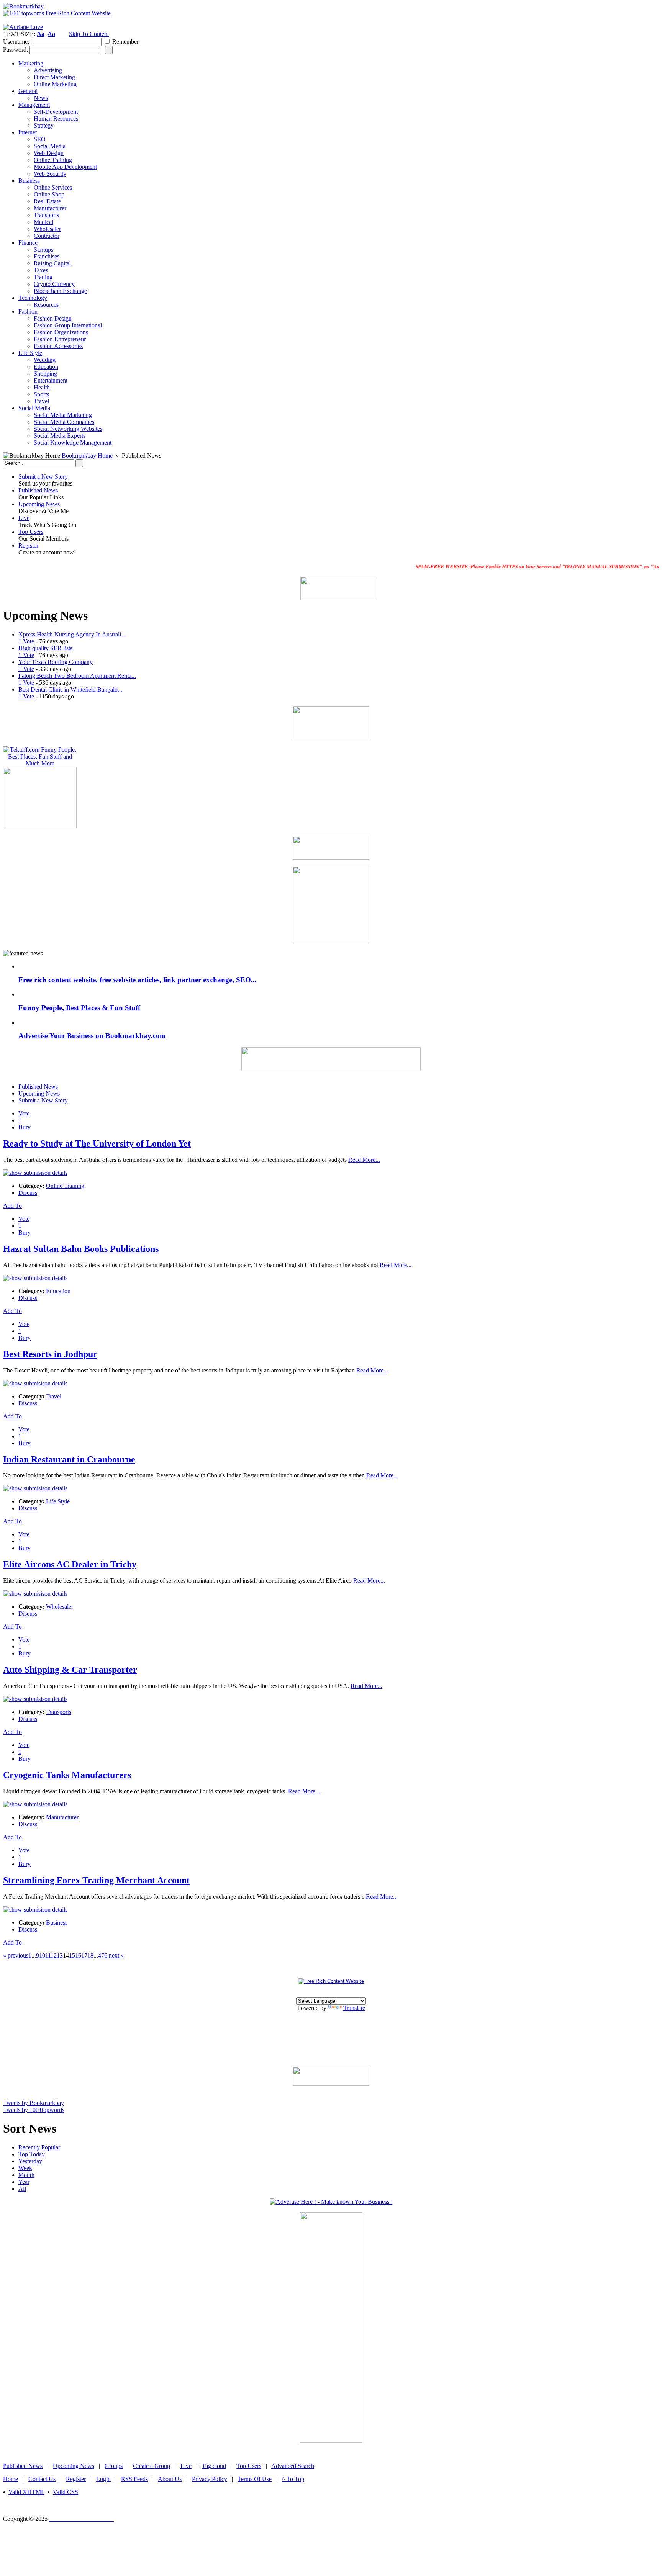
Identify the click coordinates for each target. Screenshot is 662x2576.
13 (60, 1955)
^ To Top (293, 2479)
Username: (16, 42)
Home (11, 2479)
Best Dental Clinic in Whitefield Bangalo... (70, 689)
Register (28, 545)
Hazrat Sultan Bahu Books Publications (81, 1249)
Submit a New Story (43, 477)
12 (54, 1955)
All (22, 2189)
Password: (16, 50)
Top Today (32, 2154)
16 (78, 1955)
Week (25, 2168)
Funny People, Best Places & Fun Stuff (79, 1008)
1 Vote (26, 641)
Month (26, 2175)
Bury (25, 1127)
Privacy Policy (210, 2479)
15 (72, 1955)
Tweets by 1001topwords (34, 2110)
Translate (354, 2008)
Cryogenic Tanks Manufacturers (67, 1775)
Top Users (31, 532)
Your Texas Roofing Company (56, 662)
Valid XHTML (26, 2492)
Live (24, 518)
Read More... (364, 1160)
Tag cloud (214, 2466)
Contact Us (42, 2479)
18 (90, 1955)
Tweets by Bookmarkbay (34, 2103)
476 (103, 1955)
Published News (38, 490)
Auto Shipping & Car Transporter (70, 1670)
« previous (16, 1955)
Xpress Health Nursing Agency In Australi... (72, 634)
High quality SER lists (45, 648)
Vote (24, 1113)
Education (58, 1291)
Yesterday (30, 2161)
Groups (114, 2466)
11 (48, 1955)
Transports (59, 1712)
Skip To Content (89, 34)
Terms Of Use (255, 2479)
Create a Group (152, 2466)
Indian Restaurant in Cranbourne (69, 1459)
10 (42, 1955)
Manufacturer (62, 1817)
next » (116, 1955)
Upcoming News (39, 504)
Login (103, 2479)
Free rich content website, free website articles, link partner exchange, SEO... (138, 980)
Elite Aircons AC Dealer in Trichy (70, 1564)
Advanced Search (293, 2466)
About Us (170, 2479)
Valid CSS (66, 2492)
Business (57, 1923)
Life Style (58, 1501)
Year (24, 2182)
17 (84, 1955)
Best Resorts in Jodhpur (50, 1354)
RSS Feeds (134, 2479)
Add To (12, 1206)
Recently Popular (39, 2147)
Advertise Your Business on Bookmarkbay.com (92, 1036)
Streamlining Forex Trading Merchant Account (96, 1880)
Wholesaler (60, 1607)
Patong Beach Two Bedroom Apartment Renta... (77, 676)
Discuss (28, 1193)
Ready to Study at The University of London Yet (97, 1143)
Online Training (65, 1186)
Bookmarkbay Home (87, 456)
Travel (54, 1396)
